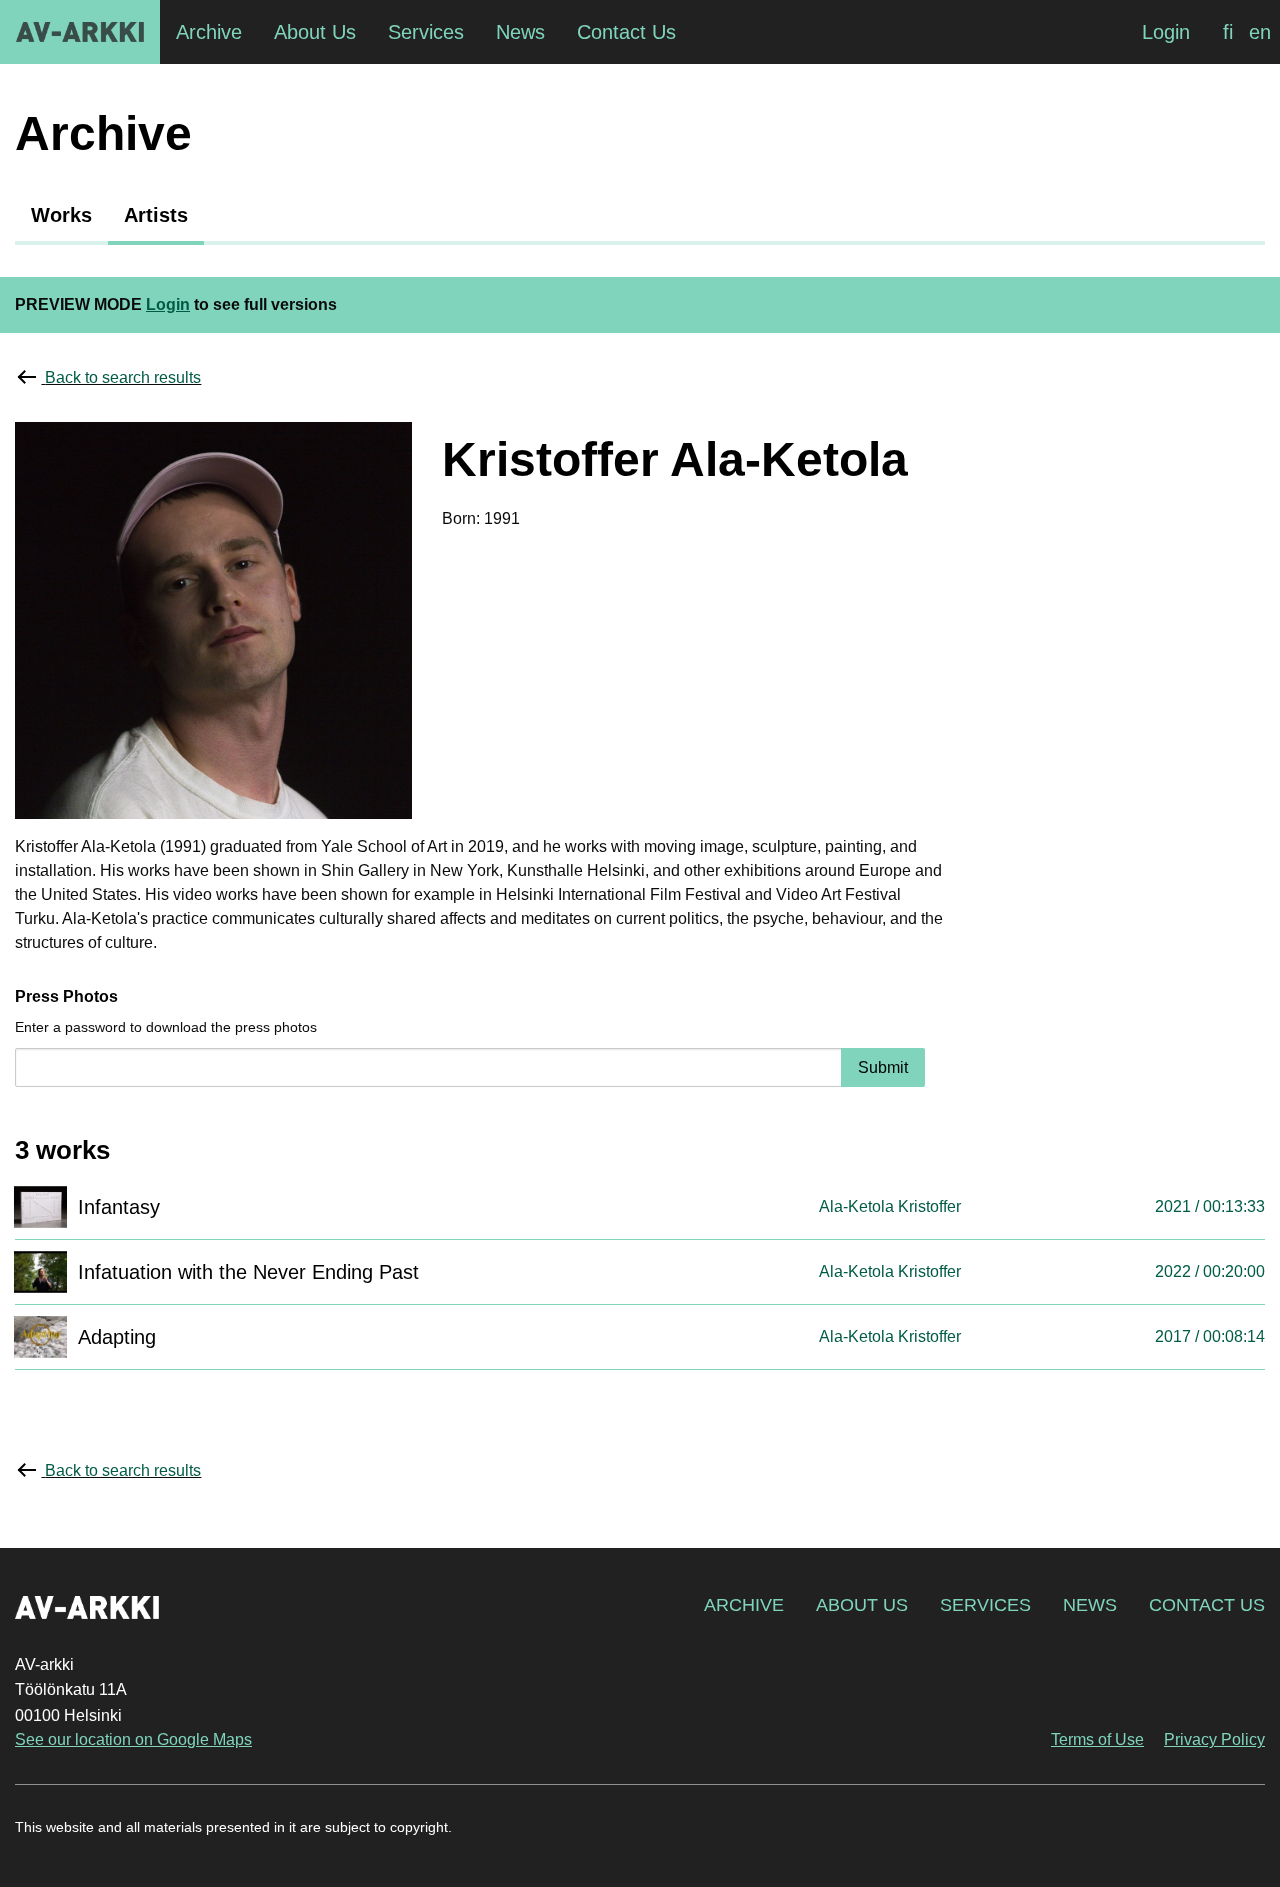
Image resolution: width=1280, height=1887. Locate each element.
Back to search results (123, 377)
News (1090, 1605)
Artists (156, 215)
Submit (883, 1067)
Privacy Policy (1214, 1739)
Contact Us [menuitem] (626, 32)
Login (1166, 32)
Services (985, 1605)
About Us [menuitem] (315, 32)
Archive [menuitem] (209, 32)
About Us (862, 1605)
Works (61, 215)
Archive (744, 1605)
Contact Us (1207, 1605)
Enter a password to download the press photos (166, 1027)
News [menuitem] (520, 32)
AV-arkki (80, 32)
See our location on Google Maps (133, 1739)
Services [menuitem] (426, 32)
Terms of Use (1097, 1739)
